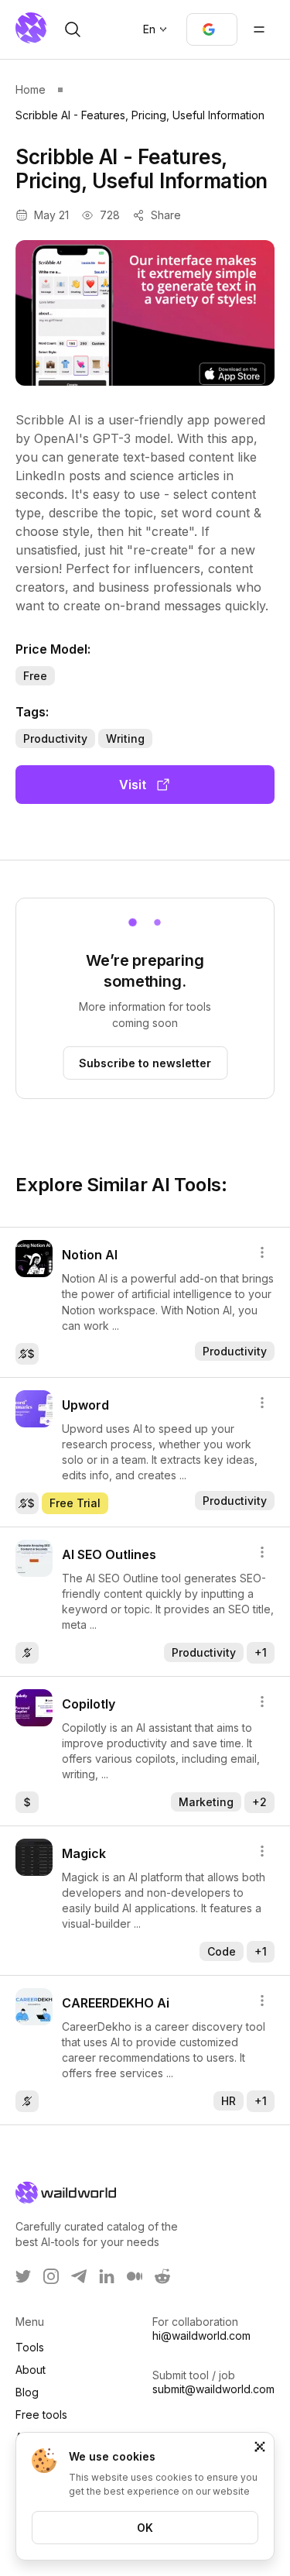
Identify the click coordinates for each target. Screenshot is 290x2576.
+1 (261, 1652)
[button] (212, 29)
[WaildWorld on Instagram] (51, 2276)
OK (145, 2528)
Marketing (206, 1802)
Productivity (55, 738)
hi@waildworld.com (201, 2336)
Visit (133, 785)
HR (229, 2101)
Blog (27, 2392)
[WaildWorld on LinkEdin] (107, 2276)
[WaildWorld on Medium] (135, 2276)
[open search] (73, 29)
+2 (259, 1802)
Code (222, 1951)
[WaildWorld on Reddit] (162, 2276)
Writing (125, 738)
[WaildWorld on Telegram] (79, 2276)
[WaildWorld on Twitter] (23, 2276)
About (31, 2370)
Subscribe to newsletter (145, 1063)
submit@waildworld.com (213, 2389)
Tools (30, 2347)
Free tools (41, 2415)
